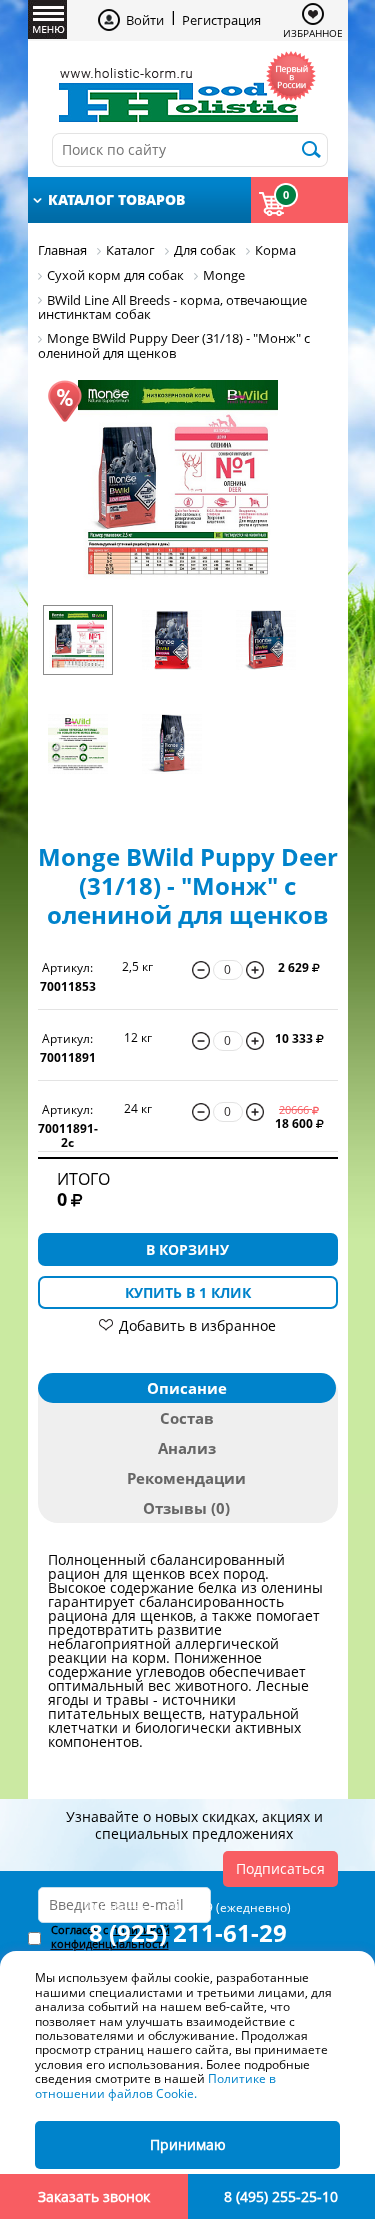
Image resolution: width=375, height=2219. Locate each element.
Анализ (187, 1448)
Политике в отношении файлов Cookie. (155, 2085)
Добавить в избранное (197, 1325)
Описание (187, 1388)
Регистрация (221, 20)
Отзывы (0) (186, 1508)
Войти (145, 20)
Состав (187, 1418)
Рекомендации (186, 1478)
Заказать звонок (94, 2196)
